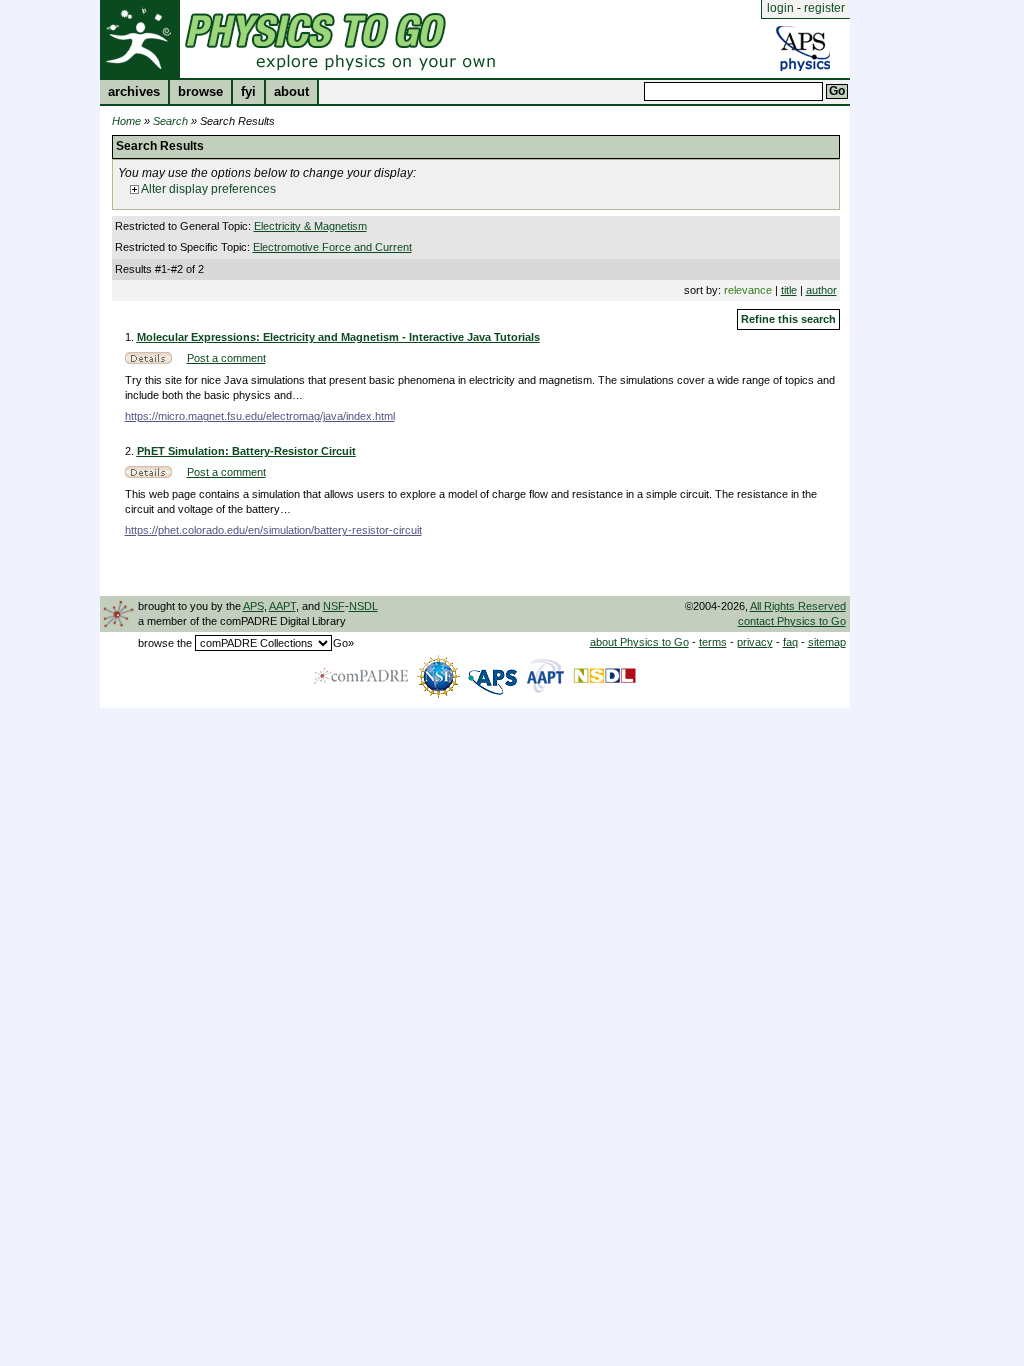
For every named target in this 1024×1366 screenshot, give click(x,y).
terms (713, 642)
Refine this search (788, 319)
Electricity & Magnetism (310, 226)
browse (200, 92)
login (780, 8)
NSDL (363, 606)
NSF (334, 606)
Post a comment (226, 358)
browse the (165, 643)
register (824, 8)
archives (134, 92)
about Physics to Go (639, 642)
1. (131, 337)
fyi (248, 92)
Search (170, 121)
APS (253, 606)
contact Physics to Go (792, 621)
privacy (755, 642)
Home (126, 121)
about (291, 92)
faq (790, 642)
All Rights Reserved (798, 606)
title (789, 290)
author (821, 290)
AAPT (282, 606)
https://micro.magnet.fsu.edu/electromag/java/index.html (260, 416)
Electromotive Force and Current (332, 247)
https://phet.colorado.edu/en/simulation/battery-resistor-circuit (273, 530)
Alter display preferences (207, 189)
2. (131, 451)
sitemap (827, 642)
